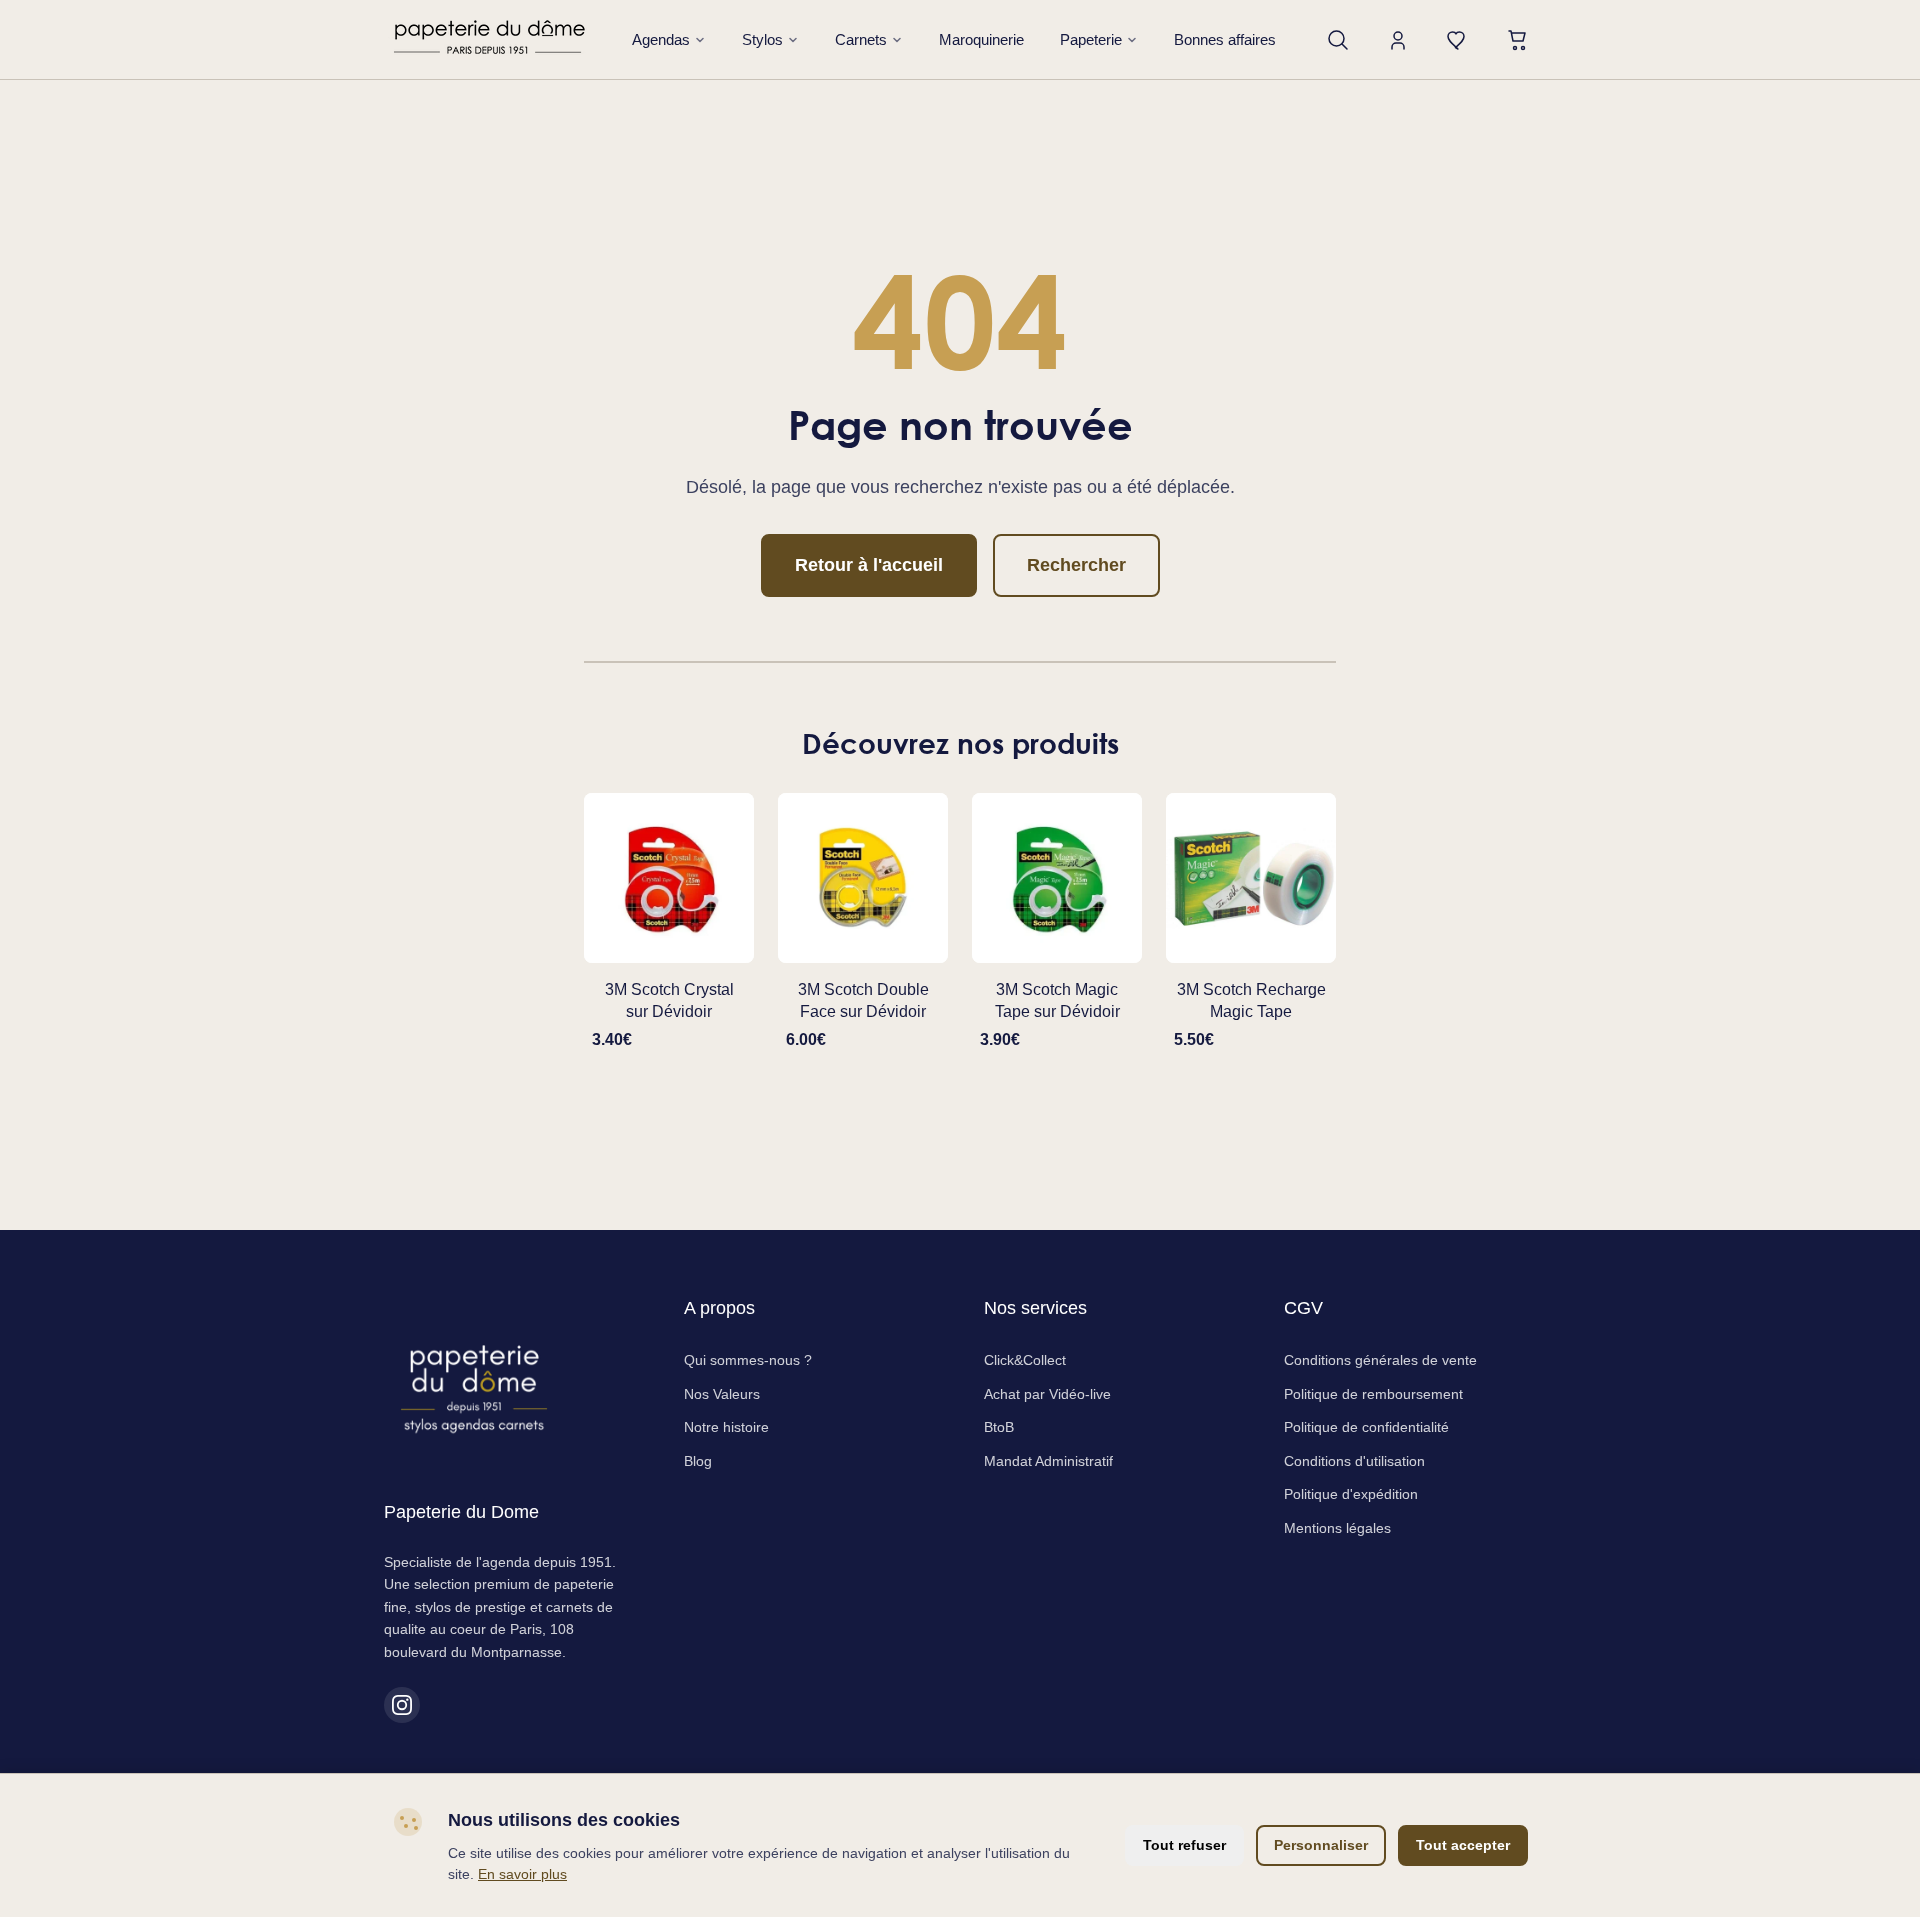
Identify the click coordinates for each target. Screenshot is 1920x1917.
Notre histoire (726, 1427)
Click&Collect (1025, 1360)
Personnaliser (1321, 1845)
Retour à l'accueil (869, 565)
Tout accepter (1463, 1845)
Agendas (661, 39)
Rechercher (1076, 565)
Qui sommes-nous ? (748, 1360)
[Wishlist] (1458, 40)
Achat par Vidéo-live (1047, 1394)
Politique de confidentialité (1366, 1427)
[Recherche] (1338, 40)
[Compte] (1398, 40)
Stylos (762, 39)
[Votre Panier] (1518, 40)
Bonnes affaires (1225, 39)
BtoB (999, 1427)
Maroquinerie (981, 39)
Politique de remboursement (1373, 1394)
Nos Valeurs (722, 1394)
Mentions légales (1337, 1528)
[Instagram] (402, 1705)
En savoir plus (522, 1874)
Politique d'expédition (1351, 1494)
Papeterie (1091, 39)
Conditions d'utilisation (1354, 1461)
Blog (698, 1461)
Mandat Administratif (1048, 1461)
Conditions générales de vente (1380, 1360)
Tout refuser (1184, 1845)
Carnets (861, 39)
